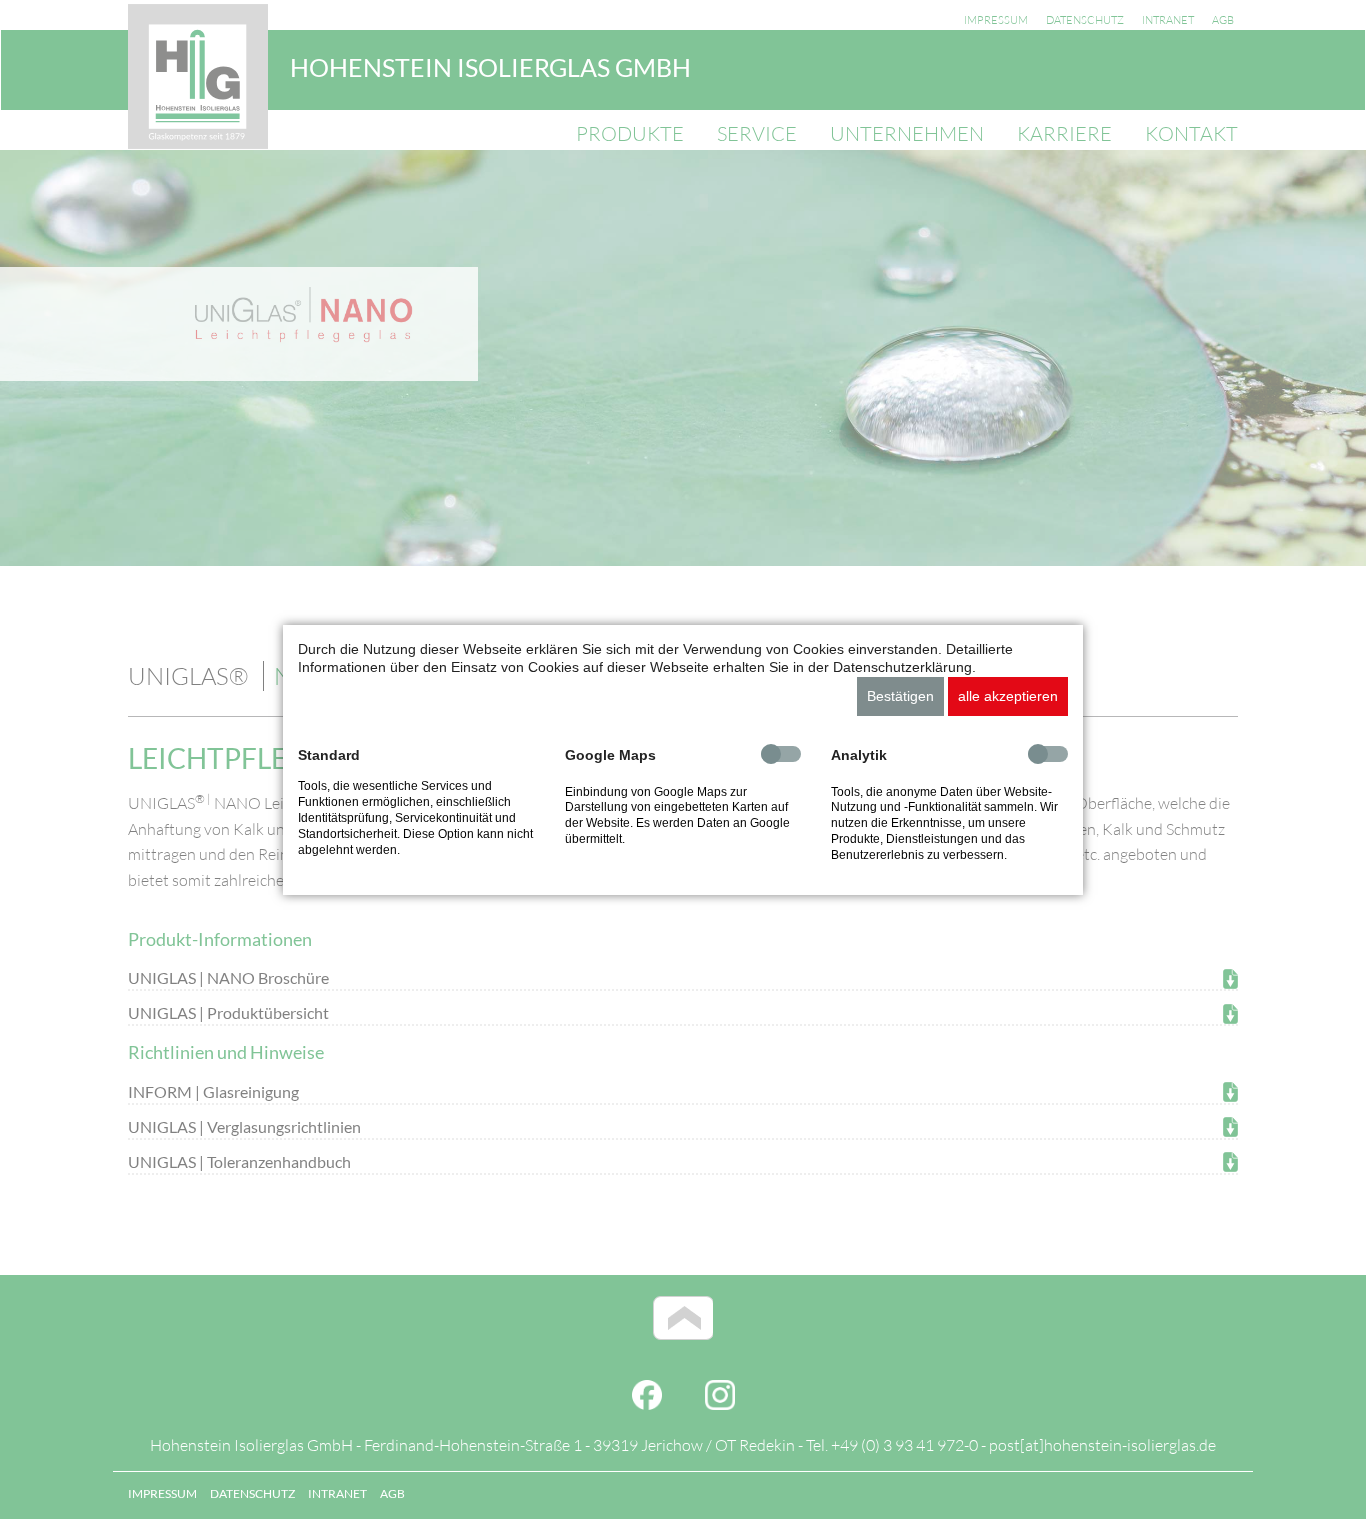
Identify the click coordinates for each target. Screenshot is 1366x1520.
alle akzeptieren (1008, 696)
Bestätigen (900, 696)
